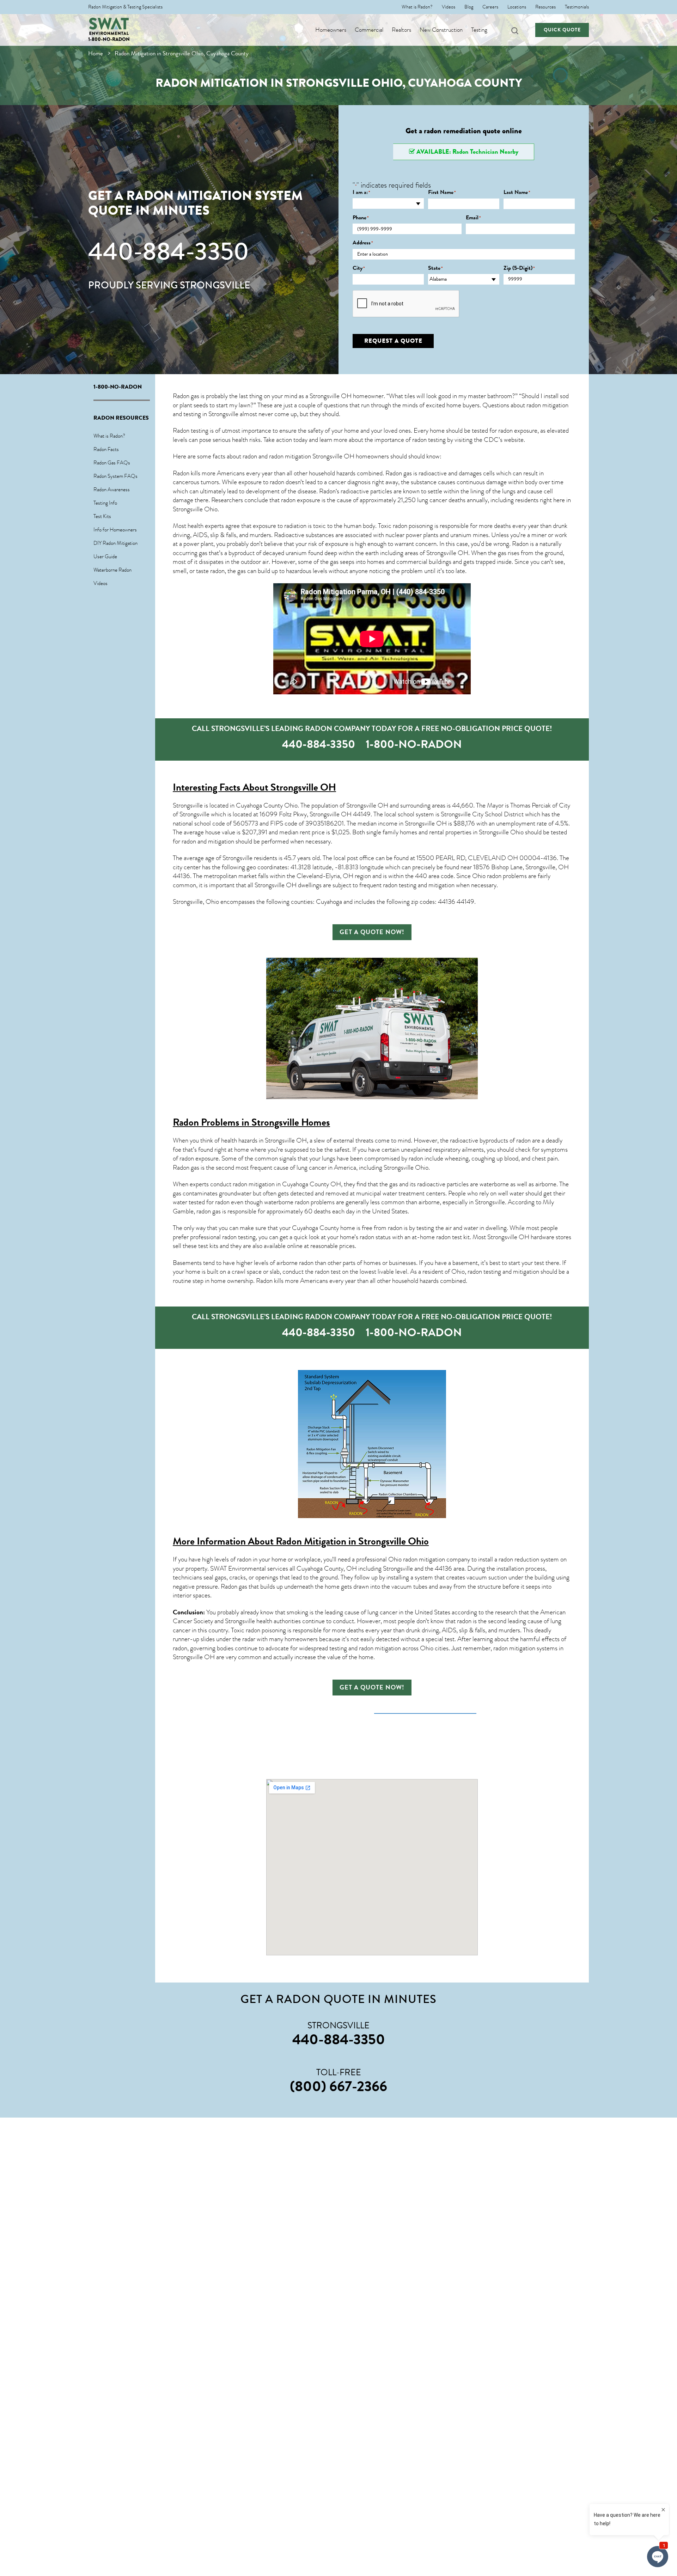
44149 (362, 814)
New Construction (441, 30)
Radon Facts (106, 449)
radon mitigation (547, 405)
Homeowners (331, 30)
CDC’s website (504, 440)
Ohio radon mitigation (417, 1559)
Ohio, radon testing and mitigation (495, 1272)
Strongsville (237, 858)
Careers (490, 7)
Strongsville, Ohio (196, 902)
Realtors (401, 30)
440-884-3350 (169, 251)
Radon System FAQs (115, 476)
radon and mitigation (208, 841)
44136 (443, 1569)
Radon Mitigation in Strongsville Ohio (352, 1541)
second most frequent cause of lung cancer (271, 1168)
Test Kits (102, 516)
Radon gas (186, 1168)
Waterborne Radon (112, 570)
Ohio (422, 1168)
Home (96, 53)
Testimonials (577, 7)
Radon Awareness (112, 489)
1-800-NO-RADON (109, 39)
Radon (327, 491)
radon (217, 571)
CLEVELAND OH (493, 858)
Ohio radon (487, 876)
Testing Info (105, 503)
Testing (479, 30)
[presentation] (406, 304)
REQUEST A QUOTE (393, 341)
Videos (449, 7)
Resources (545, 7)
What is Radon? (417, 7)
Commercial (369, 30)
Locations (517, 7)
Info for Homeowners (115, 530)
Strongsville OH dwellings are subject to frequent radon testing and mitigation (355, 885)
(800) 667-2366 (338, 2086)
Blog (469, 7)
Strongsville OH (447, 553)
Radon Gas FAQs (112, 463)
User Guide (105, 556)
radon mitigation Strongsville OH (312, 456)
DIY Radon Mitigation (115, 543)
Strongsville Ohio (195, 509)
